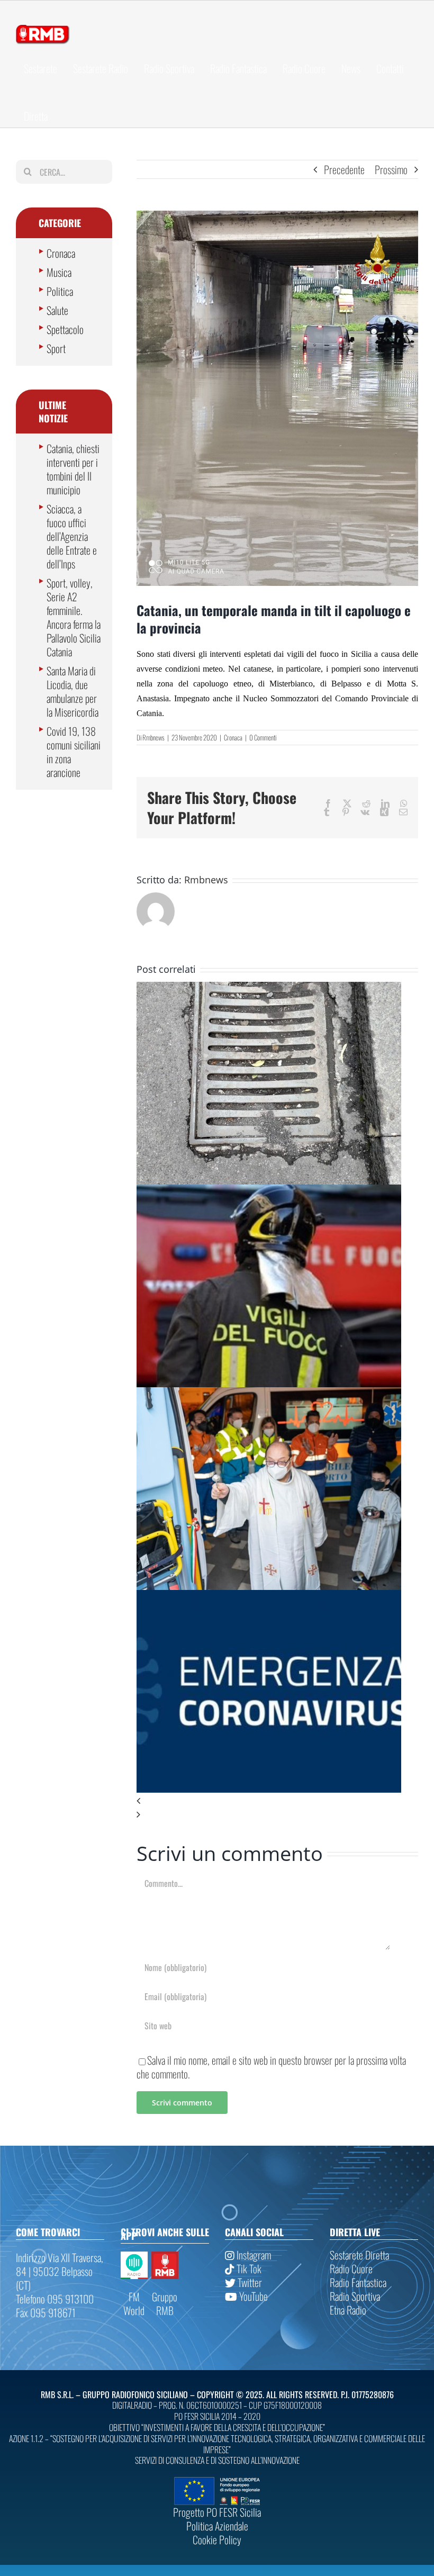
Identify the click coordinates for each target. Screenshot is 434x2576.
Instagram (253, 2255)
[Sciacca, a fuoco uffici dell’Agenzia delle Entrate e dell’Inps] (269, 1191)
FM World (134, 2303)
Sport (56, 348)
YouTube (252, 2296)
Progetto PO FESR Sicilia (217, 2512)
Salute (57, 310)
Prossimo (391, 169)
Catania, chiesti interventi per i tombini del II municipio (73, 469)
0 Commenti (263, 737)
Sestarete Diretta (359, 2255)
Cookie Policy (217, 2539)
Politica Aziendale (217, 2526)
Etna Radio (348, 2310)
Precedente (344, 169)
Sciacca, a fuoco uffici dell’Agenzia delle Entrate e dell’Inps (72, 536)
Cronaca (233, 737)
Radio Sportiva (355, 2296)
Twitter (249, 2282)
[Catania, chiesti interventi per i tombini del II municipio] (269, 989)
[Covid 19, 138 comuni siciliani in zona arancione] (269, 1597)
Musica (59, 272)
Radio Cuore (351, 2268)
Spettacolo (65, 329)
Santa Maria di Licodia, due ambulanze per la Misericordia (73, 691)
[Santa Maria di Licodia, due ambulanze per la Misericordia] (269, 1394)
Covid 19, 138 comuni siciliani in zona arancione (74, 752)
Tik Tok (248, 2268)
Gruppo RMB (165, 2303)
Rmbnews (153, 737)
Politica (60, 291)
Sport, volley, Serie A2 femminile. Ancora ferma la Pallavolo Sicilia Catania (74, 617)
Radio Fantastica (358, 2282)
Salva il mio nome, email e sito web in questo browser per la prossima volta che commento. (271, 2067)
